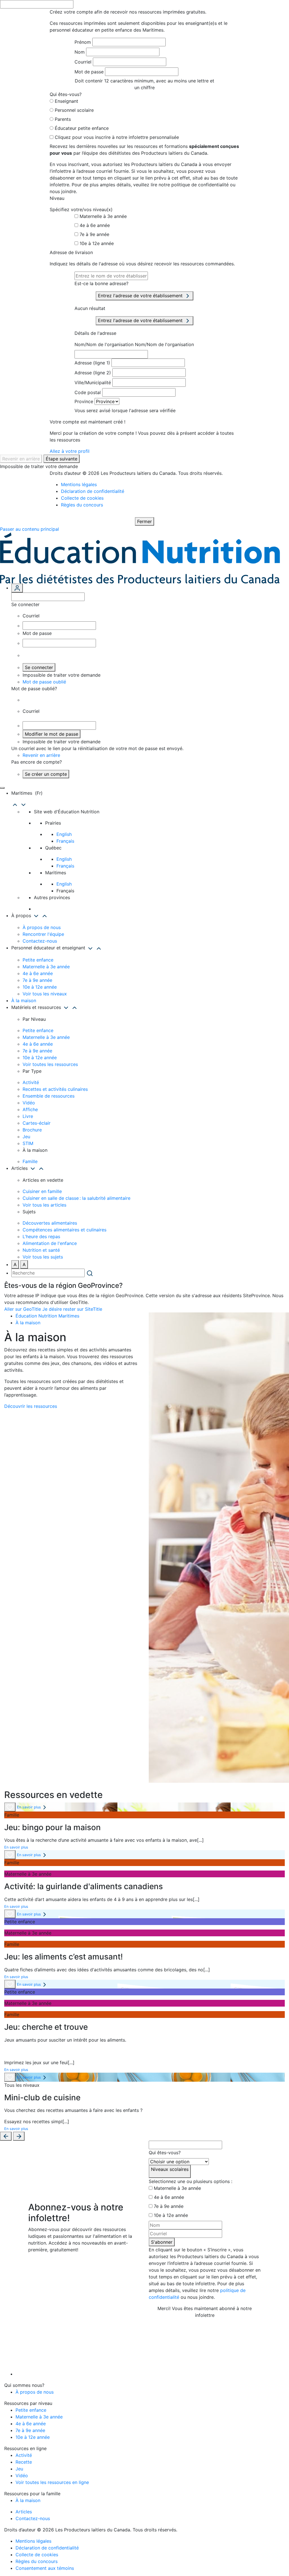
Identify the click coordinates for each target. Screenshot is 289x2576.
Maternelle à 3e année (103, 216)
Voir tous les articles (44, 1205)
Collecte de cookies (82, 498)
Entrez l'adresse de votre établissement (141, 296)
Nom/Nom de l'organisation (104, 344)
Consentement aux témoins (45, 2568)
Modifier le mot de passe (52, 734)
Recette (24, 2462)
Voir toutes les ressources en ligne (52, 2482)
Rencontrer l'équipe (43, 934)
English (64, 834)
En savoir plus (29, 1807)
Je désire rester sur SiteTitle (72, 1309)
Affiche (30, 1109)
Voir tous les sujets (43, 1257)
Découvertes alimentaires (50, 1223)
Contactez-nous (40, 941)
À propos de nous (42, 927)
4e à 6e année (95, 225)
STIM (28, 1143)
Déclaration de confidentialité (93, 491)
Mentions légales (79, 484)
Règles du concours (82, 505)
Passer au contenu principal (29, 529)
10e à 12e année (97, 243)
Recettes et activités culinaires (55, 1089)
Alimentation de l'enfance (50, 1243)
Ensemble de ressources (49, 1096)
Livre (28, 1116)
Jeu (26, 1137)
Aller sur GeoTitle (23, 1309)
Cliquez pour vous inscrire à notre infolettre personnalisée (117, 137)
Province (84, 401)
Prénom (83, 42)
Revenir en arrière (21, 459)
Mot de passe (89, 72)
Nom (80, 52)
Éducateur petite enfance (82, 128)
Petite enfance (38, 960)
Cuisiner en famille (42, 1191)
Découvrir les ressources (31, 1406)
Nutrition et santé (41, 1250)
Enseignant (66, 101)
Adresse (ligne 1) (92, 363)
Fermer (144, 521)
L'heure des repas (41, 1236)
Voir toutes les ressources (50, 1064)
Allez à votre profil (70, 451)
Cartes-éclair (37, 1123)
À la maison (24, 1000)
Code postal (88, 392)
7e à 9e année (94, 234)
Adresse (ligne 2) (93, 373)
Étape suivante (62, 459)
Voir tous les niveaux (45, 994)
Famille (30, 1161)
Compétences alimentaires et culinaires (64, 1230)
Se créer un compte (46, 774)
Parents (63, 119)
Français (65, 841)
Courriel (83, 62)
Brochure (32, 1130)
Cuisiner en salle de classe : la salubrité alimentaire (76, 1198)
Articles (24, 2512)
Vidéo (29, 1103)
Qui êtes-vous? (165, 2153)
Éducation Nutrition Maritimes (47, 1316)
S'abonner (162, 2242)
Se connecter (39, 667)
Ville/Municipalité (93, 383)
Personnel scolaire (74, 110)
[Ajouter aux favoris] (10, 1807)
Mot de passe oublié (44, 682)
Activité (31, 1082)
